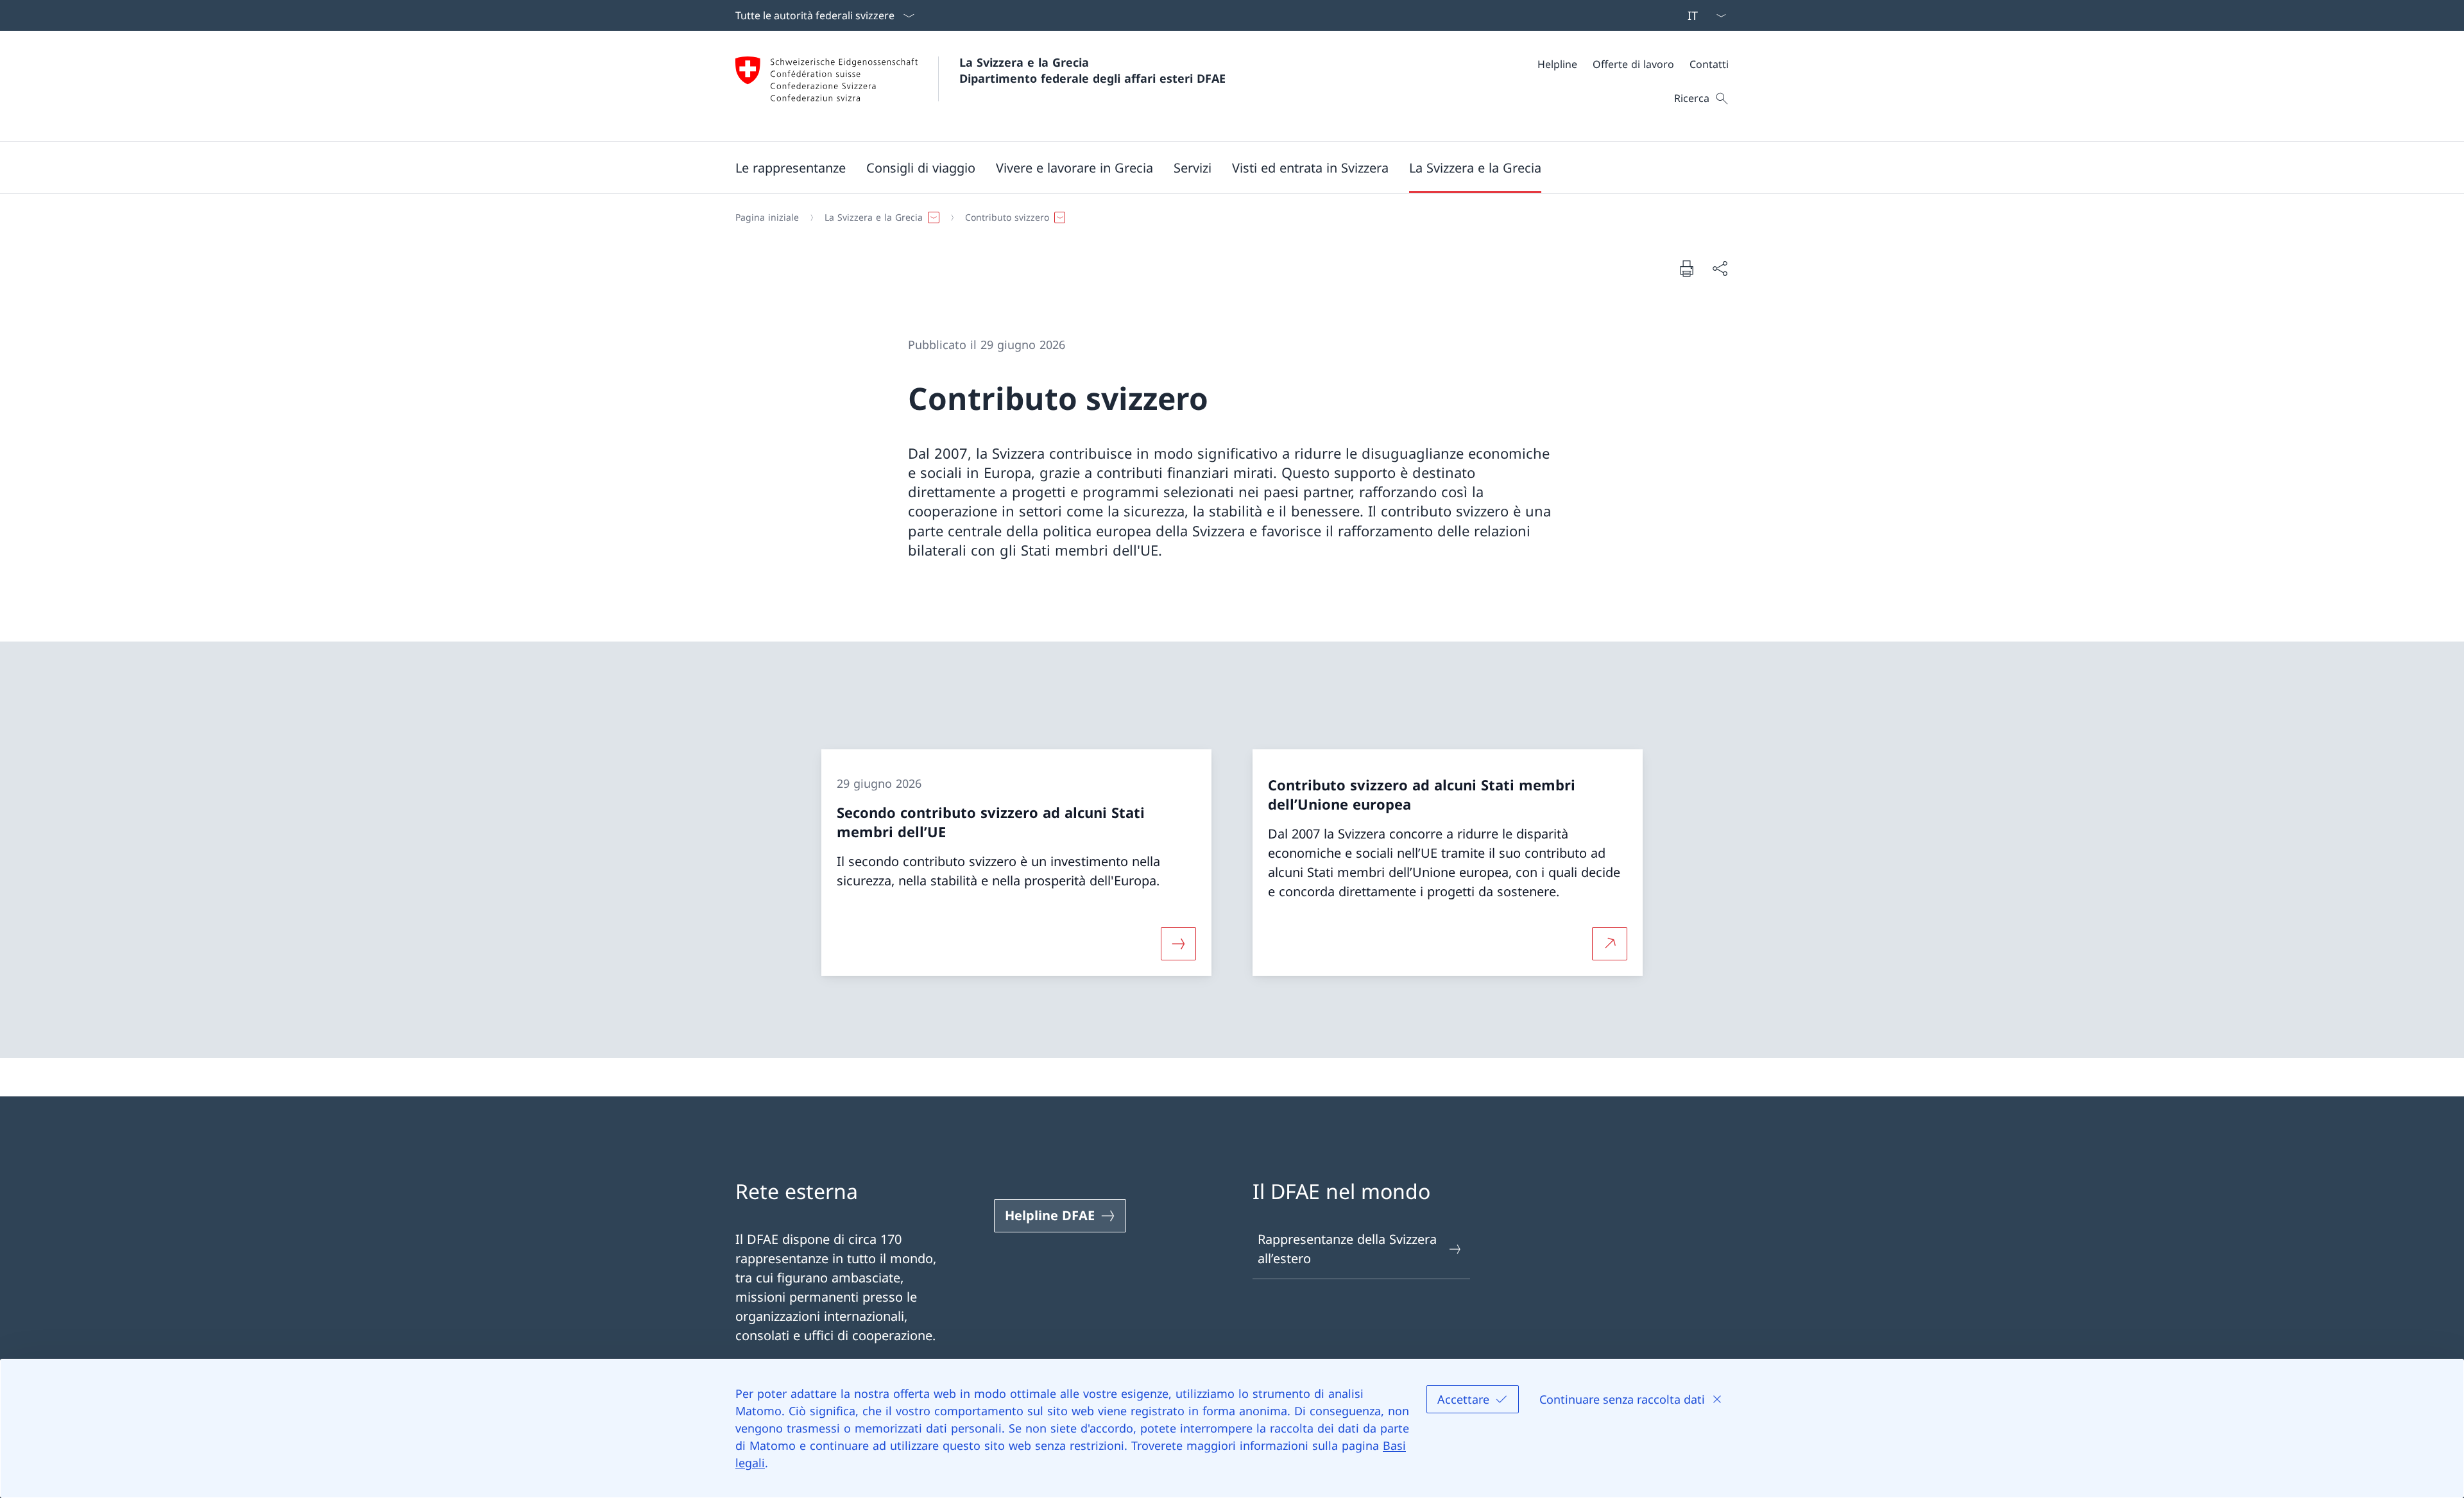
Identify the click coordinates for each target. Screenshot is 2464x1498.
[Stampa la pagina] (1686, 268)
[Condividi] (1720, 268)
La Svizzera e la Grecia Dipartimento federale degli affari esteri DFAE (1092, 70)
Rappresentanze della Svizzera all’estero (1347, 1249)
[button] (791, 167)
